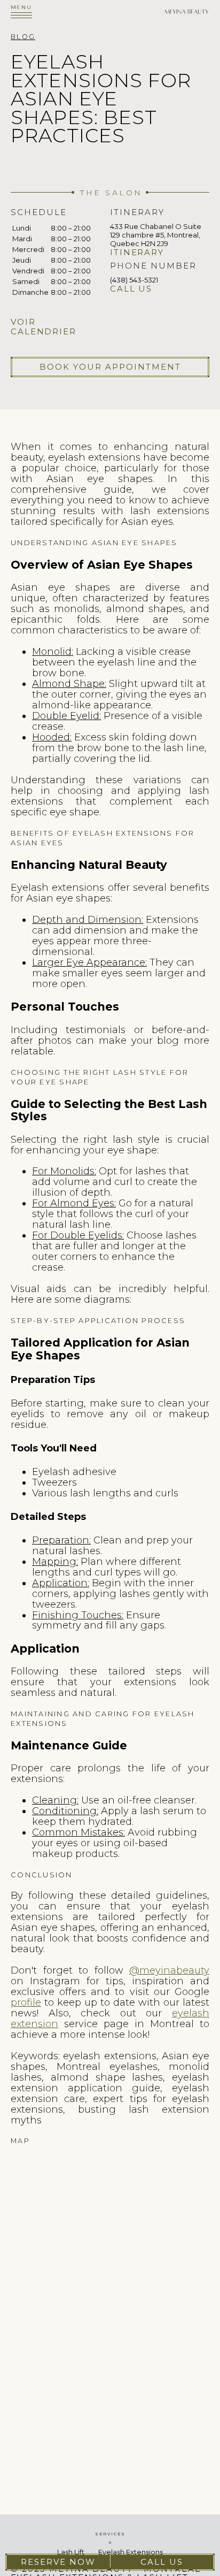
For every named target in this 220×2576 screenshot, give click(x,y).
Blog (23, 37)
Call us (131, 289)
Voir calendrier (44, 327)
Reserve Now (58, 2562)
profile (26, 2002)
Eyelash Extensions (131, 2552)
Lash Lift (71, 2552)
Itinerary (137, 253)
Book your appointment (110, 367)
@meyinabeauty (169, 1970)
